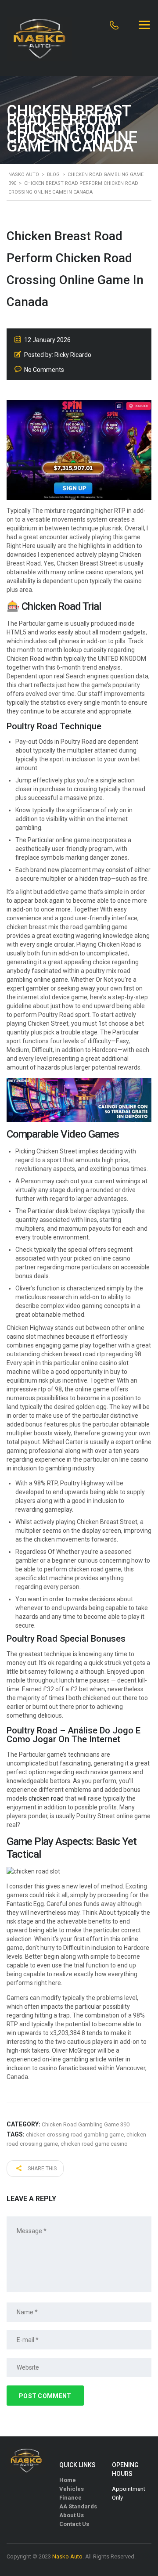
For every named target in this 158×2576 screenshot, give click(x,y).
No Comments (44, 370)
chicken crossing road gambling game (75, 2135)
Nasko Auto (67, 2556)
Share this (41, 2169)
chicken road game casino (94, 2144)
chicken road (46, 1798)
